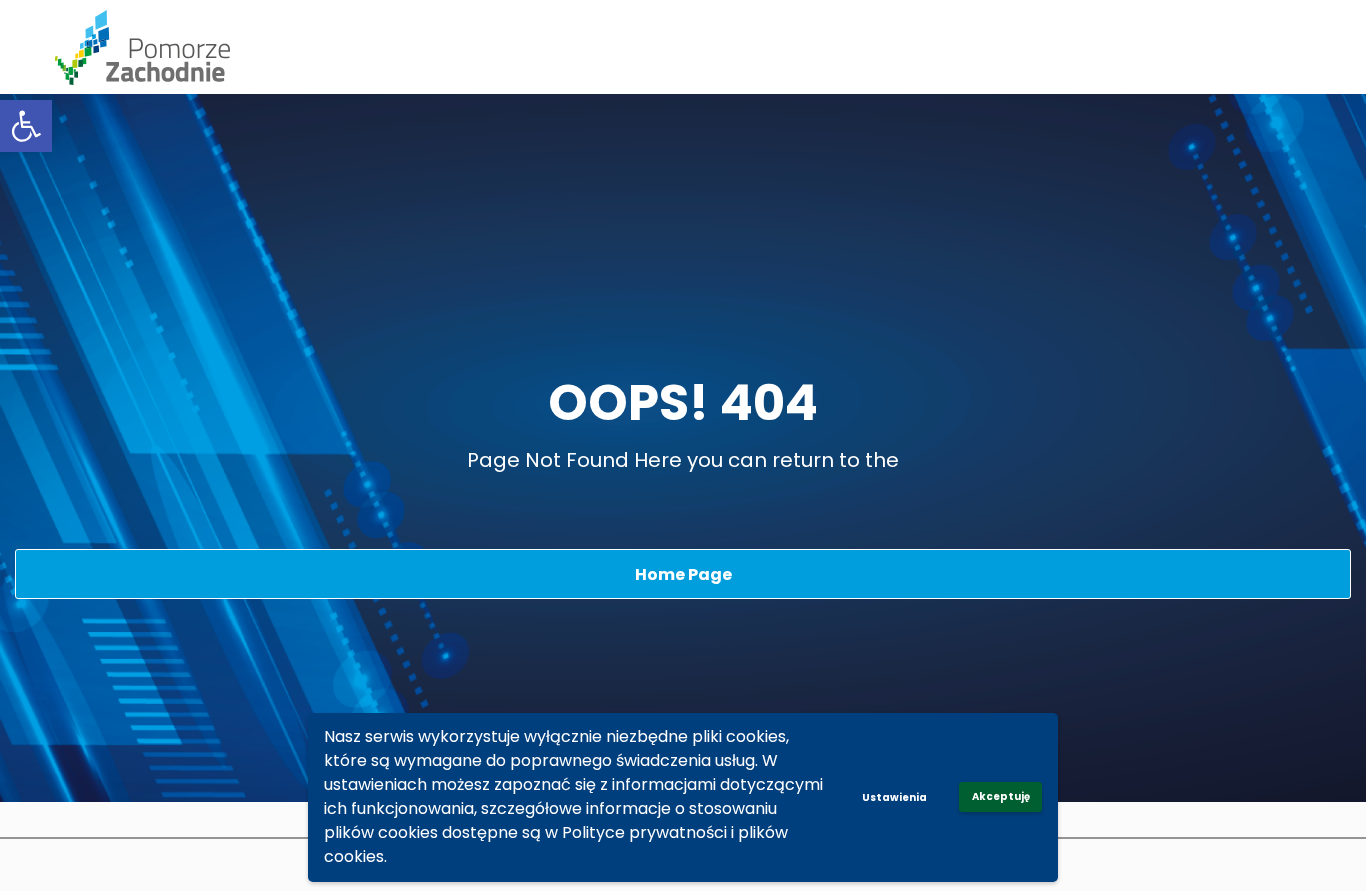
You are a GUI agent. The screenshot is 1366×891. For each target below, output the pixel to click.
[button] (26, 126)
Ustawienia (894, 797)
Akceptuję (1001, 796)
